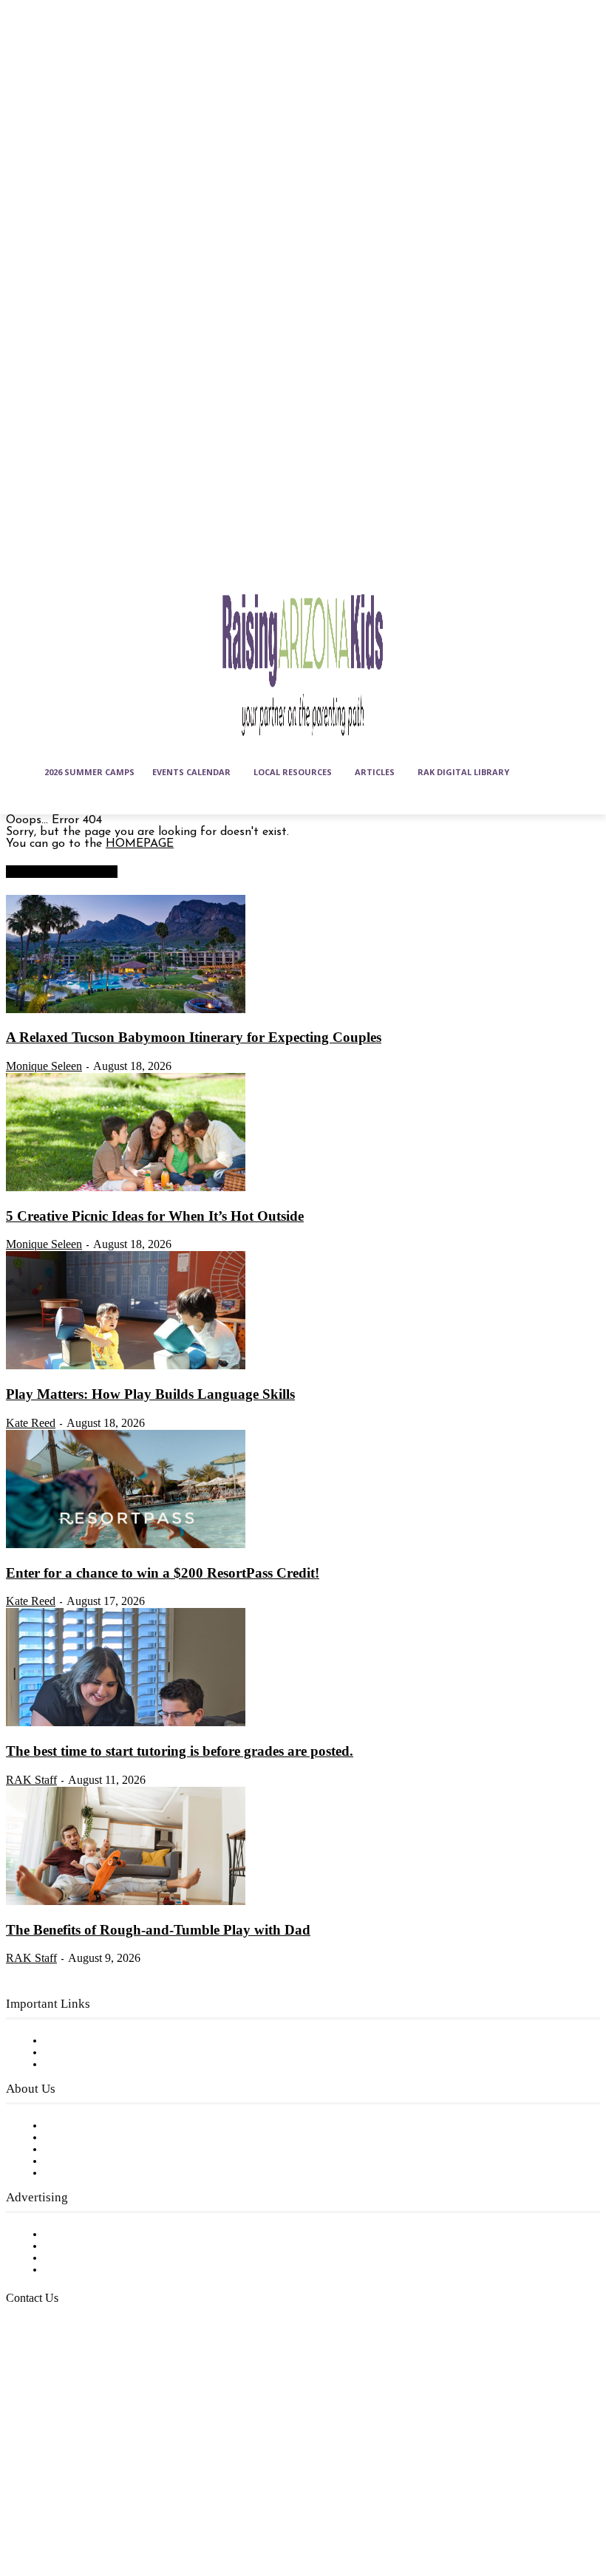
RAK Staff (31, 1780)
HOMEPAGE (140, 844)
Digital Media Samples (105, 2258)
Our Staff (70, 2126)
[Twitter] (21, 2510)
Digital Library (84, 2053)
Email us (59, 2374)
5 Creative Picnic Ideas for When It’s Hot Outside (155, 1216)
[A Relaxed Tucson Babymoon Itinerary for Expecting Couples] (126, 1010)
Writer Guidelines (90, 2161)
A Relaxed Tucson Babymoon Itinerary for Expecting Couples (194, 1037)
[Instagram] (58, 2474)
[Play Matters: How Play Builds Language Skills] (126, 1366)
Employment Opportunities (119, 2150)
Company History (92, 2138)
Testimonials (78, 2235)
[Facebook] (21, 2474)
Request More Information (116, 2270)
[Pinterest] (131, 2474)
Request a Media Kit (100, 2246)
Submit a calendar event (110, 2173)
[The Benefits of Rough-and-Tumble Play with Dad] (126, 1902)
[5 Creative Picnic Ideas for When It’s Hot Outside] (126, 1188)
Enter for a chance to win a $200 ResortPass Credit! (163, 1573)
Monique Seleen (44, 1066)
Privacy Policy (81, 2065)
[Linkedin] (94, 2474)
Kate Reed (31, 1423)
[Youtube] (58, 2510)
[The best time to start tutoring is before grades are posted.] (126, 1723)
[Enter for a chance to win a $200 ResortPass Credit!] (126, 1545)
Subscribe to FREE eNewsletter (129, 2041)
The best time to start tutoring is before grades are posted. (180, 1751)
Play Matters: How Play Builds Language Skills (150, 1394)
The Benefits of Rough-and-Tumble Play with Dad (158, 1930)
